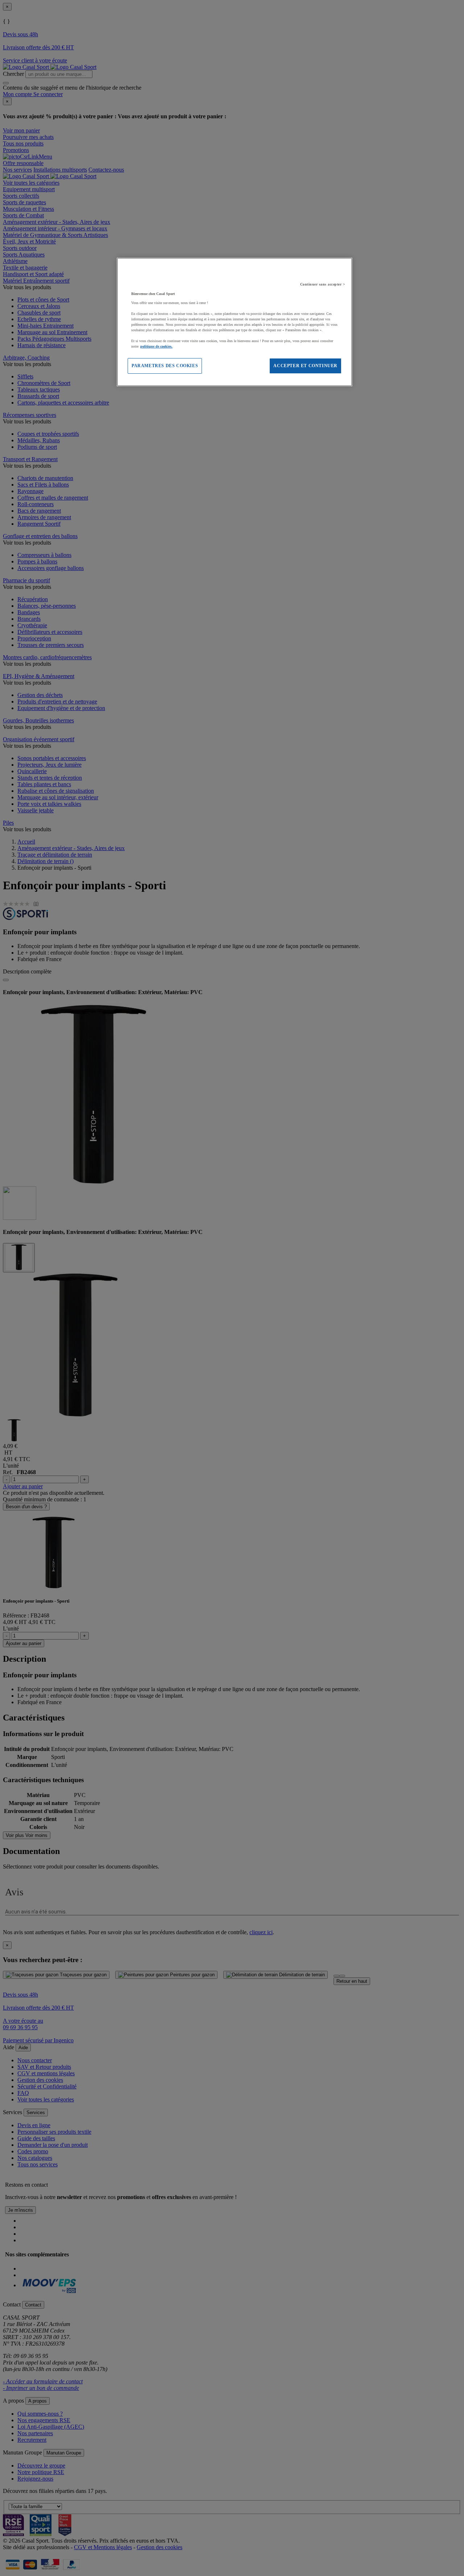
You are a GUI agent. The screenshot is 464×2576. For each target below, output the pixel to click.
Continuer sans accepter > (323, 284)
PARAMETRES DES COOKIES (165, 366)
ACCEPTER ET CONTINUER (305, 366)
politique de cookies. (156, 346)
